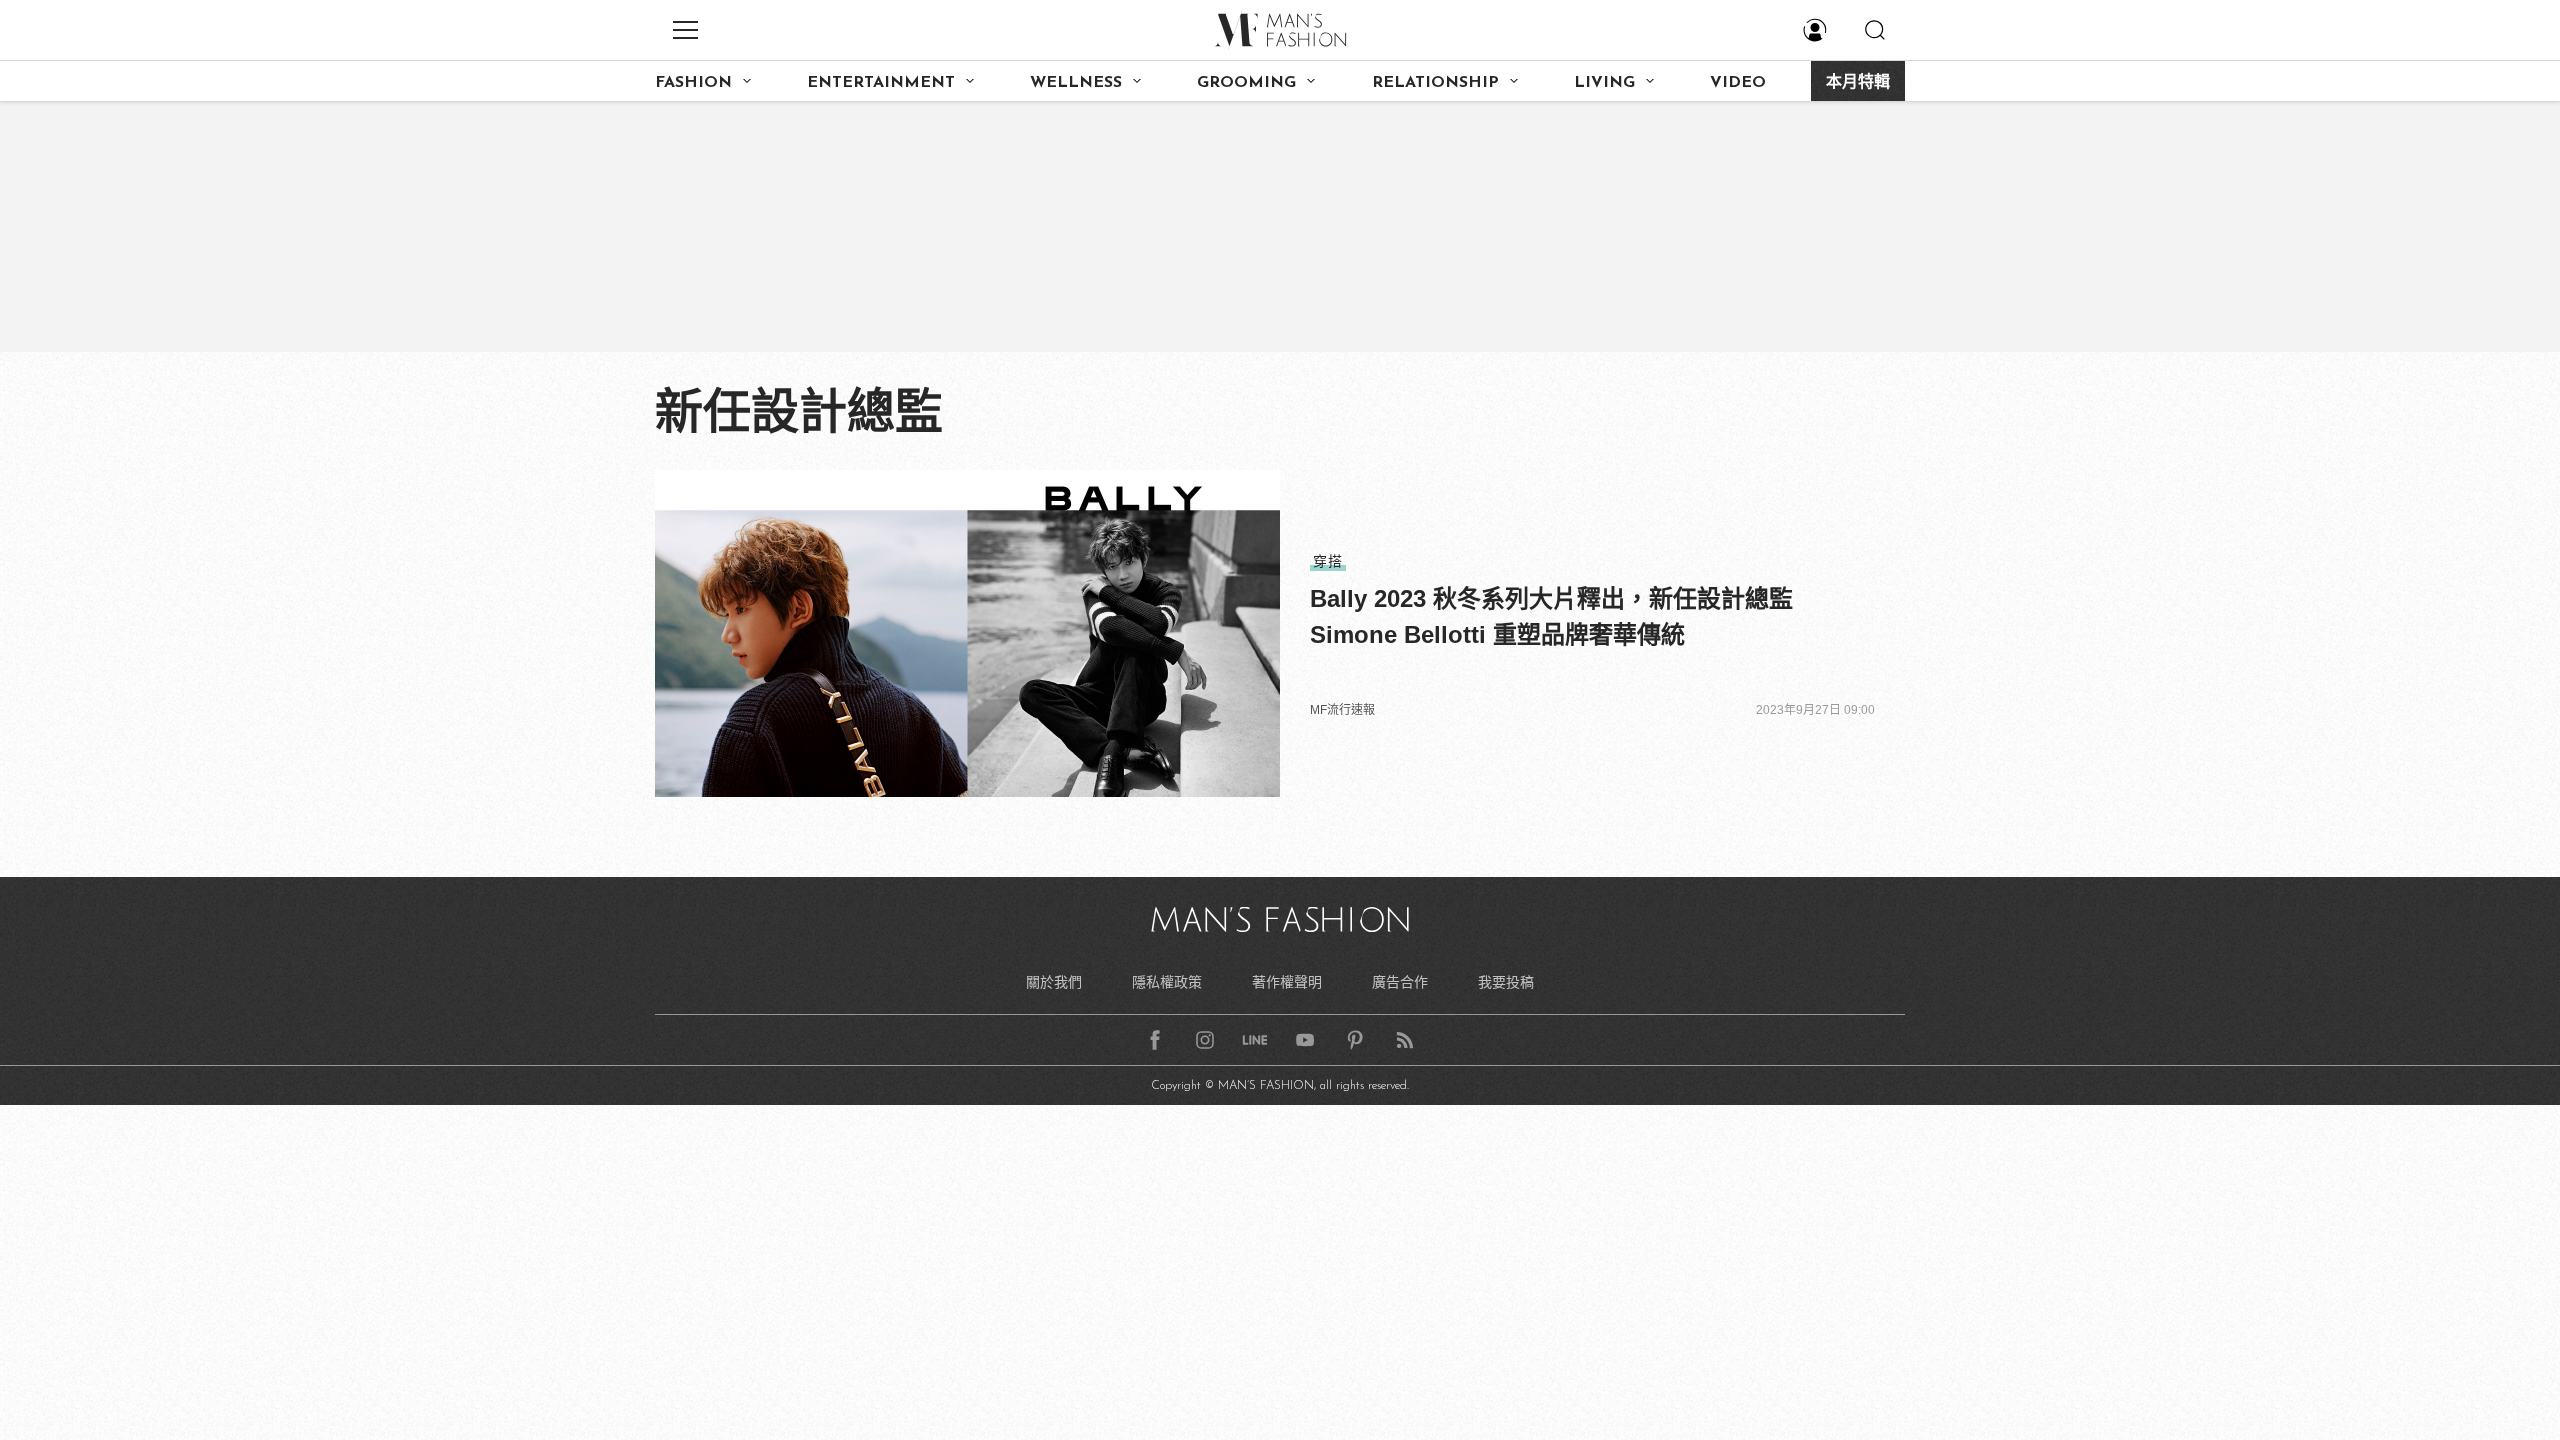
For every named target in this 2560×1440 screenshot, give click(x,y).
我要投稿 (1506, 982)
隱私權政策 (1167, 982)
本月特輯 (1858, 83)
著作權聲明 (1287, 982)
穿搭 (1328, 561)
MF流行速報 (1342, 710)
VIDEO (1738, 83)
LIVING (1604, 83)
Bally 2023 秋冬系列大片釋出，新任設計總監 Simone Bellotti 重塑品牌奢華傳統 (1551, 616)
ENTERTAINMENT (881, 83)
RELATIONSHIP (1435, 83)
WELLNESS (1076, 83)
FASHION (693, 83)
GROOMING (1246, 83)
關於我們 (1054, 982)
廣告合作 (1400, 982)
